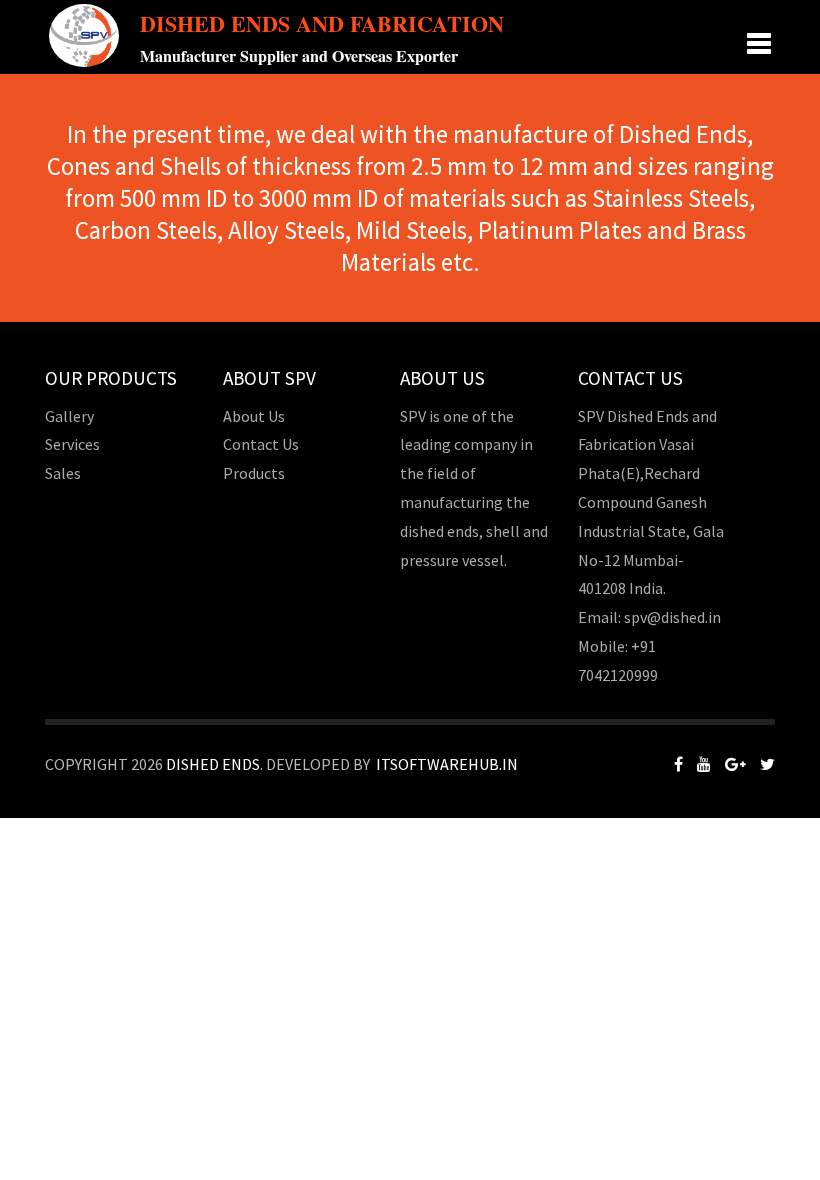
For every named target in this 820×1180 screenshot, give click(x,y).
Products (254, 473)
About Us (254, 416)
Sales (63, 473)
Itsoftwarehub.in (447, 764)
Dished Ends (213, 764)
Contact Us (261, 444)
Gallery (69, 416)
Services (72, 444)
